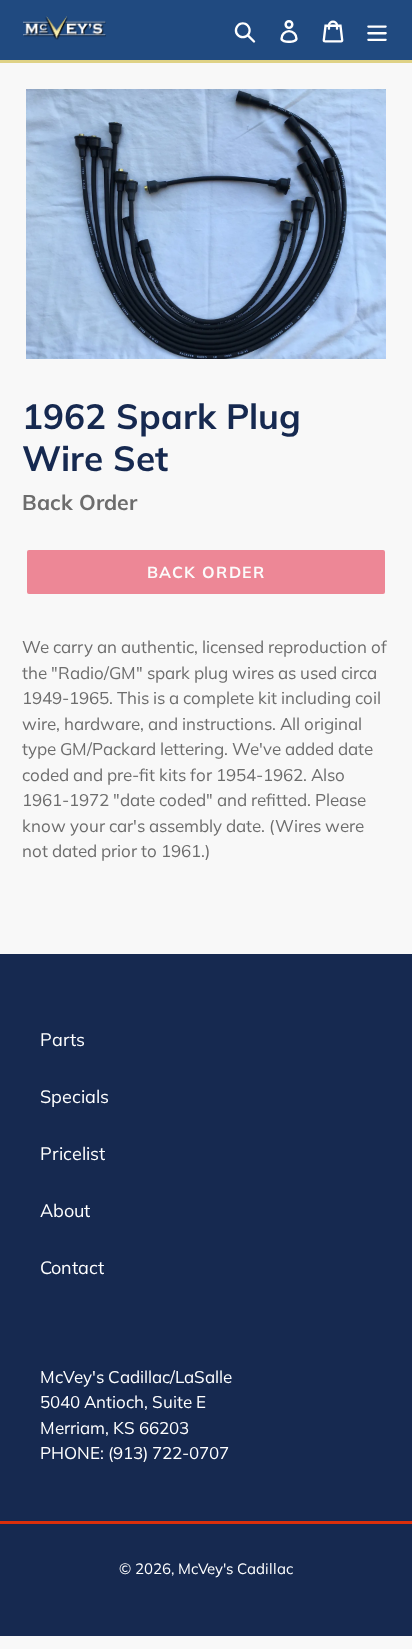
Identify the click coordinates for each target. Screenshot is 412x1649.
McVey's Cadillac (235, 1568)
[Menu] (377, 29)
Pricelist (72, 1153)
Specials (74, 1096)
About (65, 1210)
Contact (72, 1267)
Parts (62, 1039)
